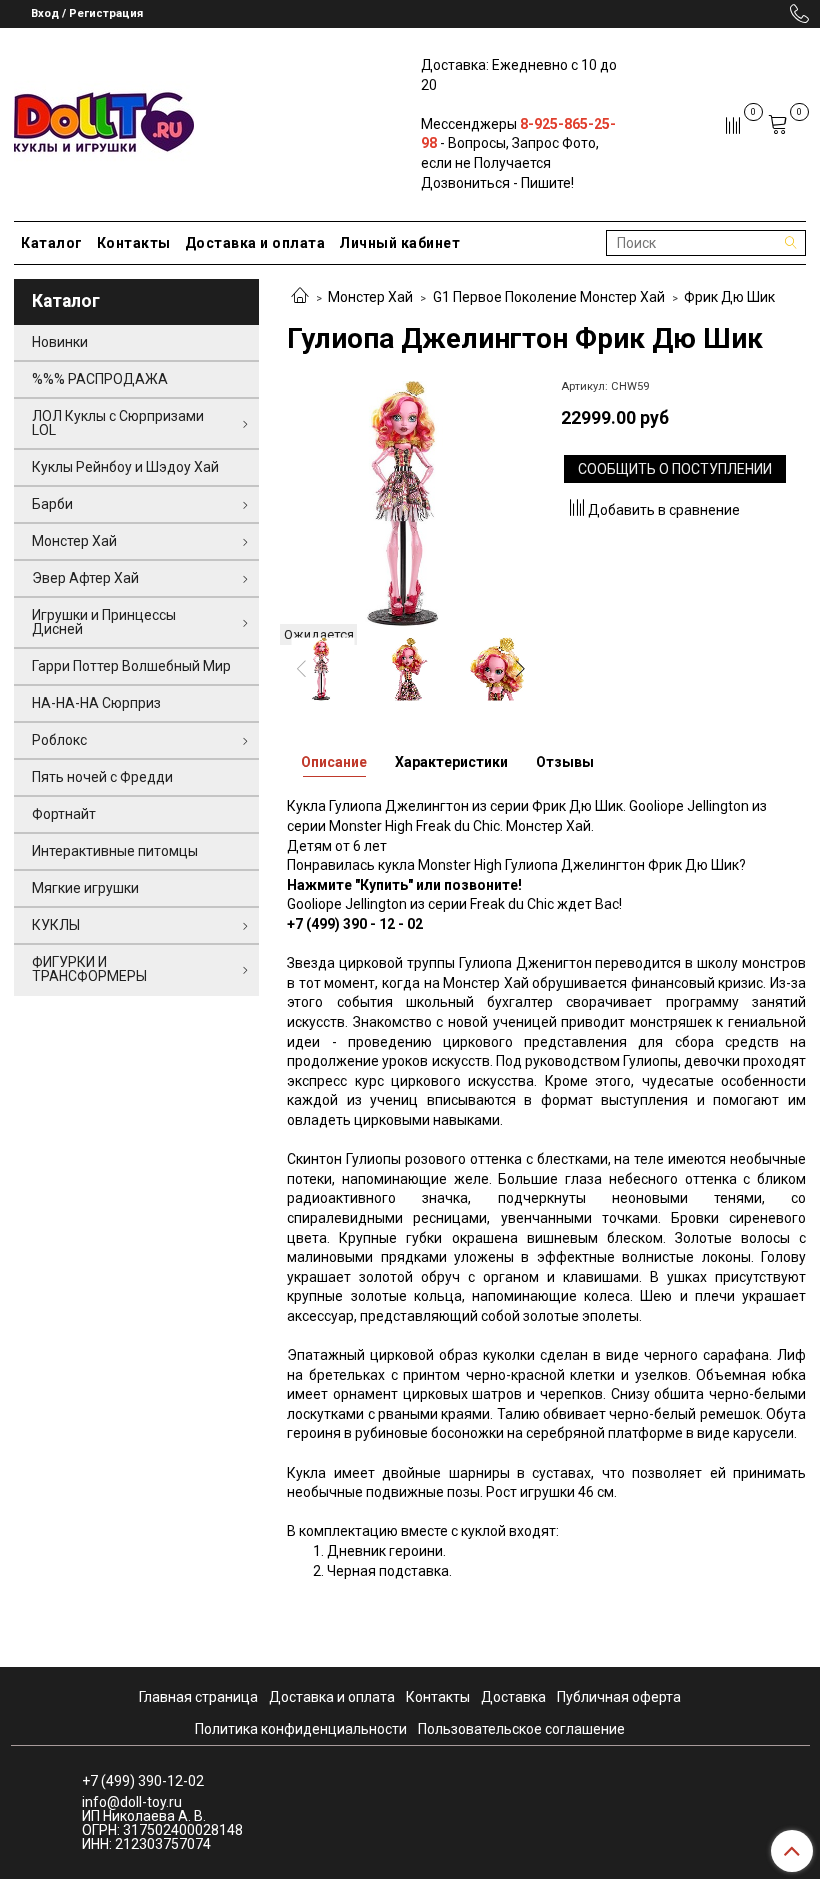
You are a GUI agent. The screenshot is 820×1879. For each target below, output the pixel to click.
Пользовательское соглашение (521, 1729)
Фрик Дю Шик (729, 297)
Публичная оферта (619, 1697)
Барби (52, 504)
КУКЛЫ (56, 925)
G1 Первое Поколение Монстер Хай (549, 297)
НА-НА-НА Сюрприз (96, 703)
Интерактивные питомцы (115, 851)
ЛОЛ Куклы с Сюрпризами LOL (118, 423)
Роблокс (59, 740)
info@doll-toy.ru (132, 1802)
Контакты (134, 243)
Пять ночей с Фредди (102, 777)
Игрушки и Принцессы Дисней (104, 622)
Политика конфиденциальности (301, 1729)
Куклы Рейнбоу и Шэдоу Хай (125, 467)
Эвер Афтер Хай (85, 578)
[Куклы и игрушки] (104, 120)
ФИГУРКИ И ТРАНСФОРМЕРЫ (89, 969)
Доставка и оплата (255, 243)
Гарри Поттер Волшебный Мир (131, 666)
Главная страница (198, 1697)
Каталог (52, 243)
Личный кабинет (399, 243)
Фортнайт (64, 814)
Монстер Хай (370, 297)
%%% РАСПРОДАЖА (100, 379)
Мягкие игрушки (85, 888)
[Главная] (300, 297)
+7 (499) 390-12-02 (143, 1781)
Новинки (60, 342)
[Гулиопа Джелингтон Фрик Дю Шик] (409, 503)
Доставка (513, 1697)
